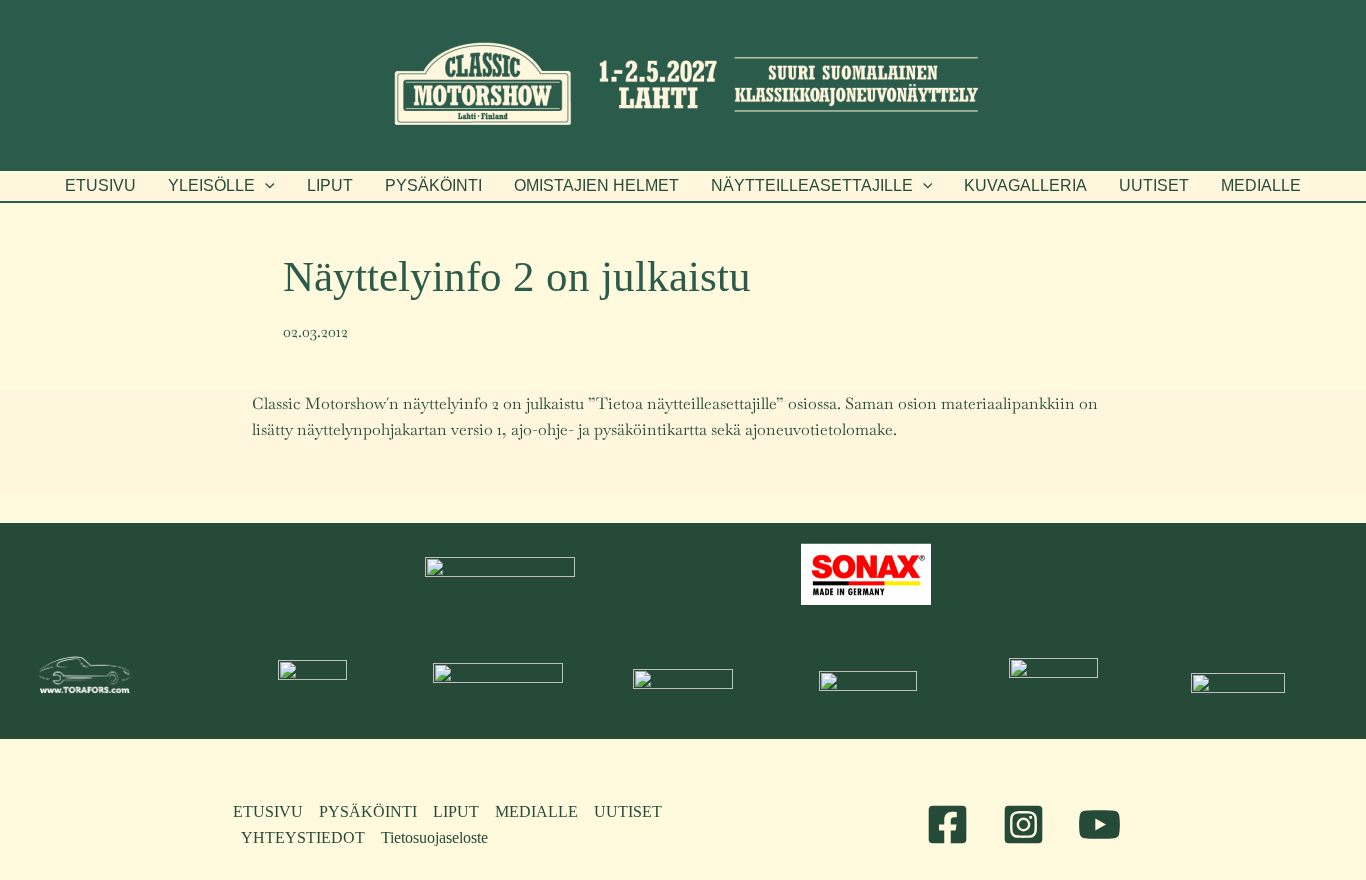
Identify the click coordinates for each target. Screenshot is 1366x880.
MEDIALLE (536, 811)
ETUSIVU (268, 811)
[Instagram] (1023, 824)
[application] (265, 186)
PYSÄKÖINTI (368, 811)
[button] (221, 186)
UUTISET (628, 811)
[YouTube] (1099, 824)
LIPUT (456, 811)
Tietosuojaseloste (434, 837)
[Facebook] (947, 824)
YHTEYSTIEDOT (303, 837)
